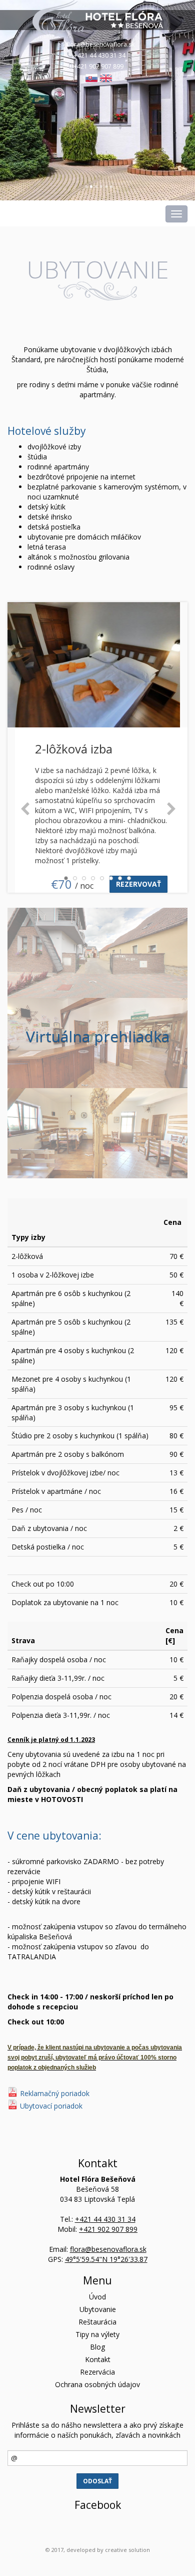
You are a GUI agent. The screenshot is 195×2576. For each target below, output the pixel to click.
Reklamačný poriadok (55, 2093)
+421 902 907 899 (98, 66)
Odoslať (97, 2481)
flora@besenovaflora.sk (100, 44)
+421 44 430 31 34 (100, 55)
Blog (97, 2347)
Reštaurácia (97, 2322)
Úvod (97, 2297)
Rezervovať (138, 884)
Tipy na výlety (97, 2334)
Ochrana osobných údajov (97, 2384)
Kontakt (98, 2359)
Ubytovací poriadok (51, 2106)
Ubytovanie (98, 2309)
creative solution (127, 2550)
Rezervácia (97, 2372)
